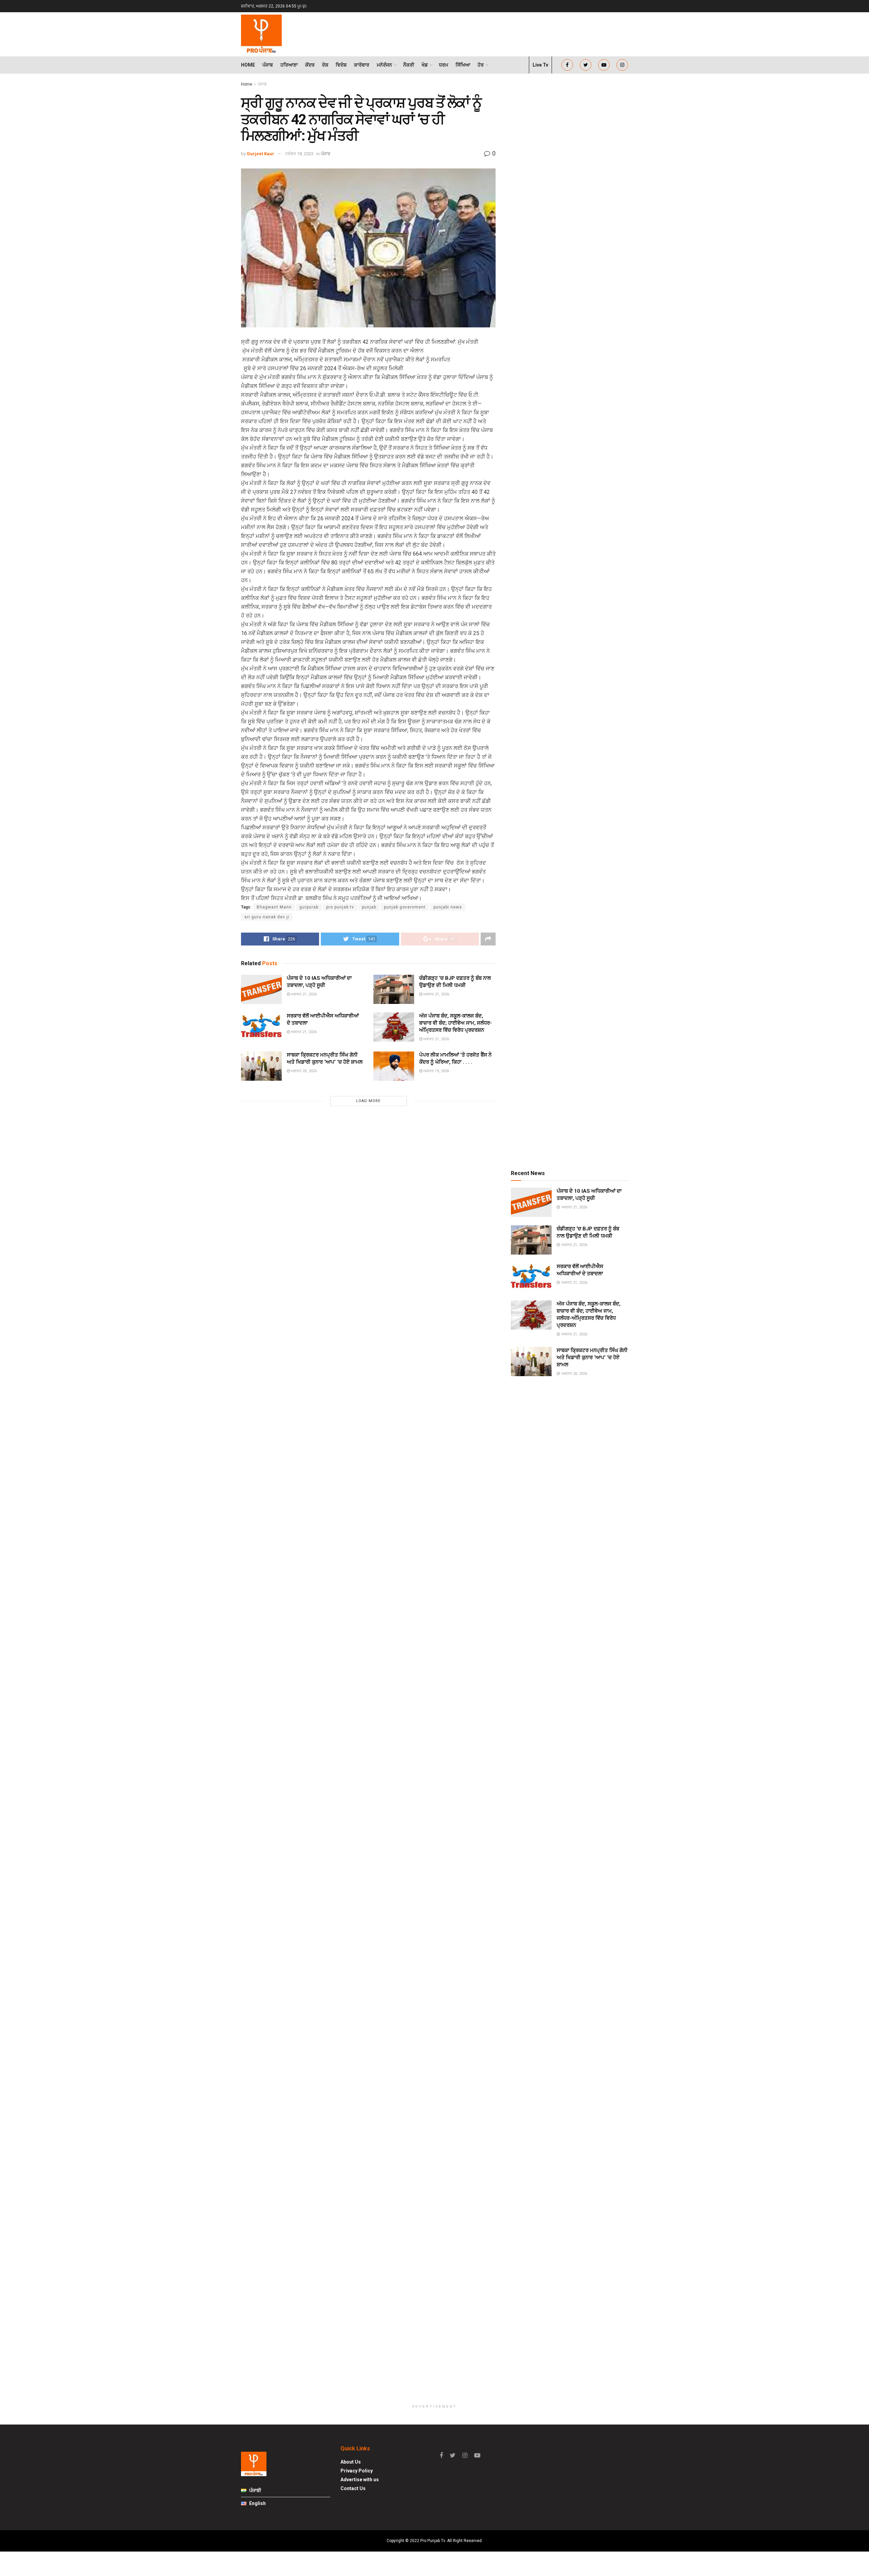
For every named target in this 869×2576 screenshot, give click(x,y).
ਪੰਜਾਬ (268, 65)
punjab (369, 907)
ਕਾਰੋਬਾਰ (362, 65)
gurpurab (309, 907)
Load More (368, 1101)
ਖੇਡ (425, 65)
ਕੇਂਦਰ (310, 65)
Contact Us (353, 2488)
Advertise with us (360, 2480)
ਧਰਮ (443, 65)
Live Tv (540, 65)
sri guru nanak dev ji (267, 917)
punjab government (405, 907)
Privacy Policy (357, 2471)
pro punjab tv (340, 907)
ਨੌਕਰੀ (409, 65)
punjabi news (448, 907)
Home (248, 65)
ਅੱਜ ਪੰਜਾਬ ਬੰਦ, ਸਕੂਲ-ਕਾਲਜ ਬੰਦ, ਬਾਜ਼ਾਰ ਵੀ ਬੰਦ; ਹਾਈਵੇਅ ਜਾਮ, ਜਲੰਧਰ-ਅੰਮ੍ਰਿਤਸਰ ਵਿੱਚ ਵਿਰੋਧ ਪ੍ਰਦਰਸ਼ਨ (456, 1023)
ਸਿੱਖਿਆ (463, 65)
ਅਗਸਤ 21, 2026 (303, 994)
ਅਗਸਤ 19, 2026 (436, 1071)
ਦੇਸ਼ (325, 65)
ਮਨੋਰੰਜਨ (384, 65)
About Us (351, 2462)
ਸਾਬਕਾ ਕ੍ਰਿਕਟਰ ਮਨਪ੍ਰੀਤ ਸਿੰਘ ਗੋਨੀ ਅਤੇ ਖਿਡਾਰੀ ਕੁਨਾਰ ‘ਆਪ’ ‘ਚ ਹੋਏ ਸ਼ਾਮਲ (592, 1357)
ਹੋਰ (481, 65)
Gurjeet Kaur (261, 154)
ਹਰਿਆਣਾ (289, 65)
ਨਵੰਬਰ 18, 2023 (299, 154)
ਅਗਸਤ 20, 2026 (303, 1071)
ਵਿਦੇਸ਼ (341, 65)
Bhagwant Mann (274, 907)
